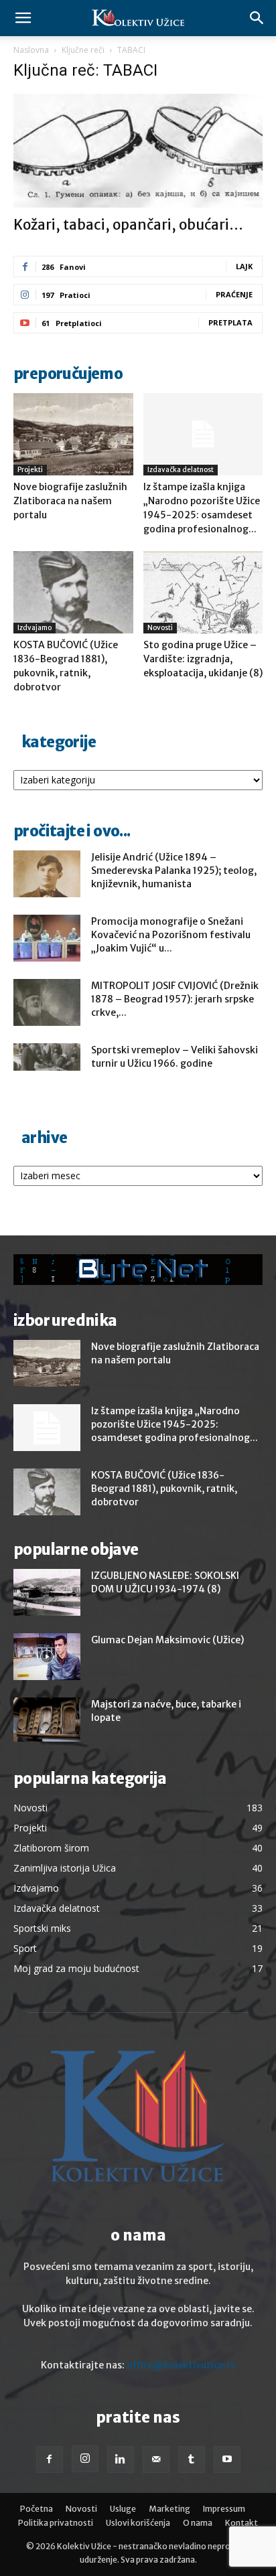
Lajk (244, 266)
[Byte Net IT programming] (138, 1270)
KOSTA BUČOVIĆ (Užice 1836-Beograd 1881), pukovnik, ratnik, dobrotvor (164, 1489)
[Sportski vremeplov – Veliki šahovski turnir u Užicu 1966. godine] (47, 1057)
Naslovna (31, 50)
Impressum (224, 2509)
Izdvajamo (34, 628)
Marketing (169, 2509)
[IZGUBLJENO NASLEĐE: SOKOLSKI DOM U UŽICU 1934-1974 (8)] (47, 1592)
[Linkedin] (121, 2459)
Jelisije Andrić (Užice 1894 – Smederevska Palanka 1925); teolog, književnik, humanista (174, 870)
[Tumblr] (192, 2459)
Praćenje (234, 294)
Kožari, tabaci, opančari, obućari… (128, 225)
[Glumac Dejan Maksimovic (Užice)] (47, 1657)
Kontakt (241, 2523)
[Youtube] (227, 2459)
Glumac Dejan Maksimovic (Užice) (167, 1640)
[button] (23, 18)
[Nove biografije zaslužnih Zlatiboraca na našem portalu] (73, 434)
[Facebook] (50, 2459)
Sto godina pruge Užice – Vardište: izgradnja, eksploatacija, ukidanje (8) (203, 659)
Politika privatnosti (56, 2523)
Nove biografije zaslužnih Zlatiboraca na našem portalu (70, 501)
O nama (198, 2523)
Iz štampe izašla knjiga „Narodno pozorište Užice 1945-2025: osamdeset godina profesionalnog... (175, 1424)
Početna (37, 2509)
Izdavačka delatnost (181, 470)
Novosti (160, 628)
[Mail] (156, 2459)
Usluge (123, 2509)
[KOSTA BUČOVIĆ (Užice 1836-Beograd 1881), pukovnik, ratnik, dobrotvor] (73, 592)
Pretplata (230, 322)
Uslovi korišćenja (138, 2523)
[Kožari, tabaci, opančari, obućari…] (138, 151)
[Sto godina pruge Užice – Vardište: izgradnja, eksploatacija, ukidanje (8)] (203, 592)
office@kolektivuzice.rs (181, 2365)
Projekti (30, 470)
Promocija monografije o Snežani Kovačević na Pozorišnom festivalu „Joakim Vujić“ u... (171, 935)
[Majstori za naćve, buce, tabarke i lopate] (47, 1720)
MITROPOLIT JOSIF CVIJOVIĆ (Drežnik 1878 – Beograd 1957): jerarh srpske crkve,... (175, 999)
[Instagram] (85, 2459)
